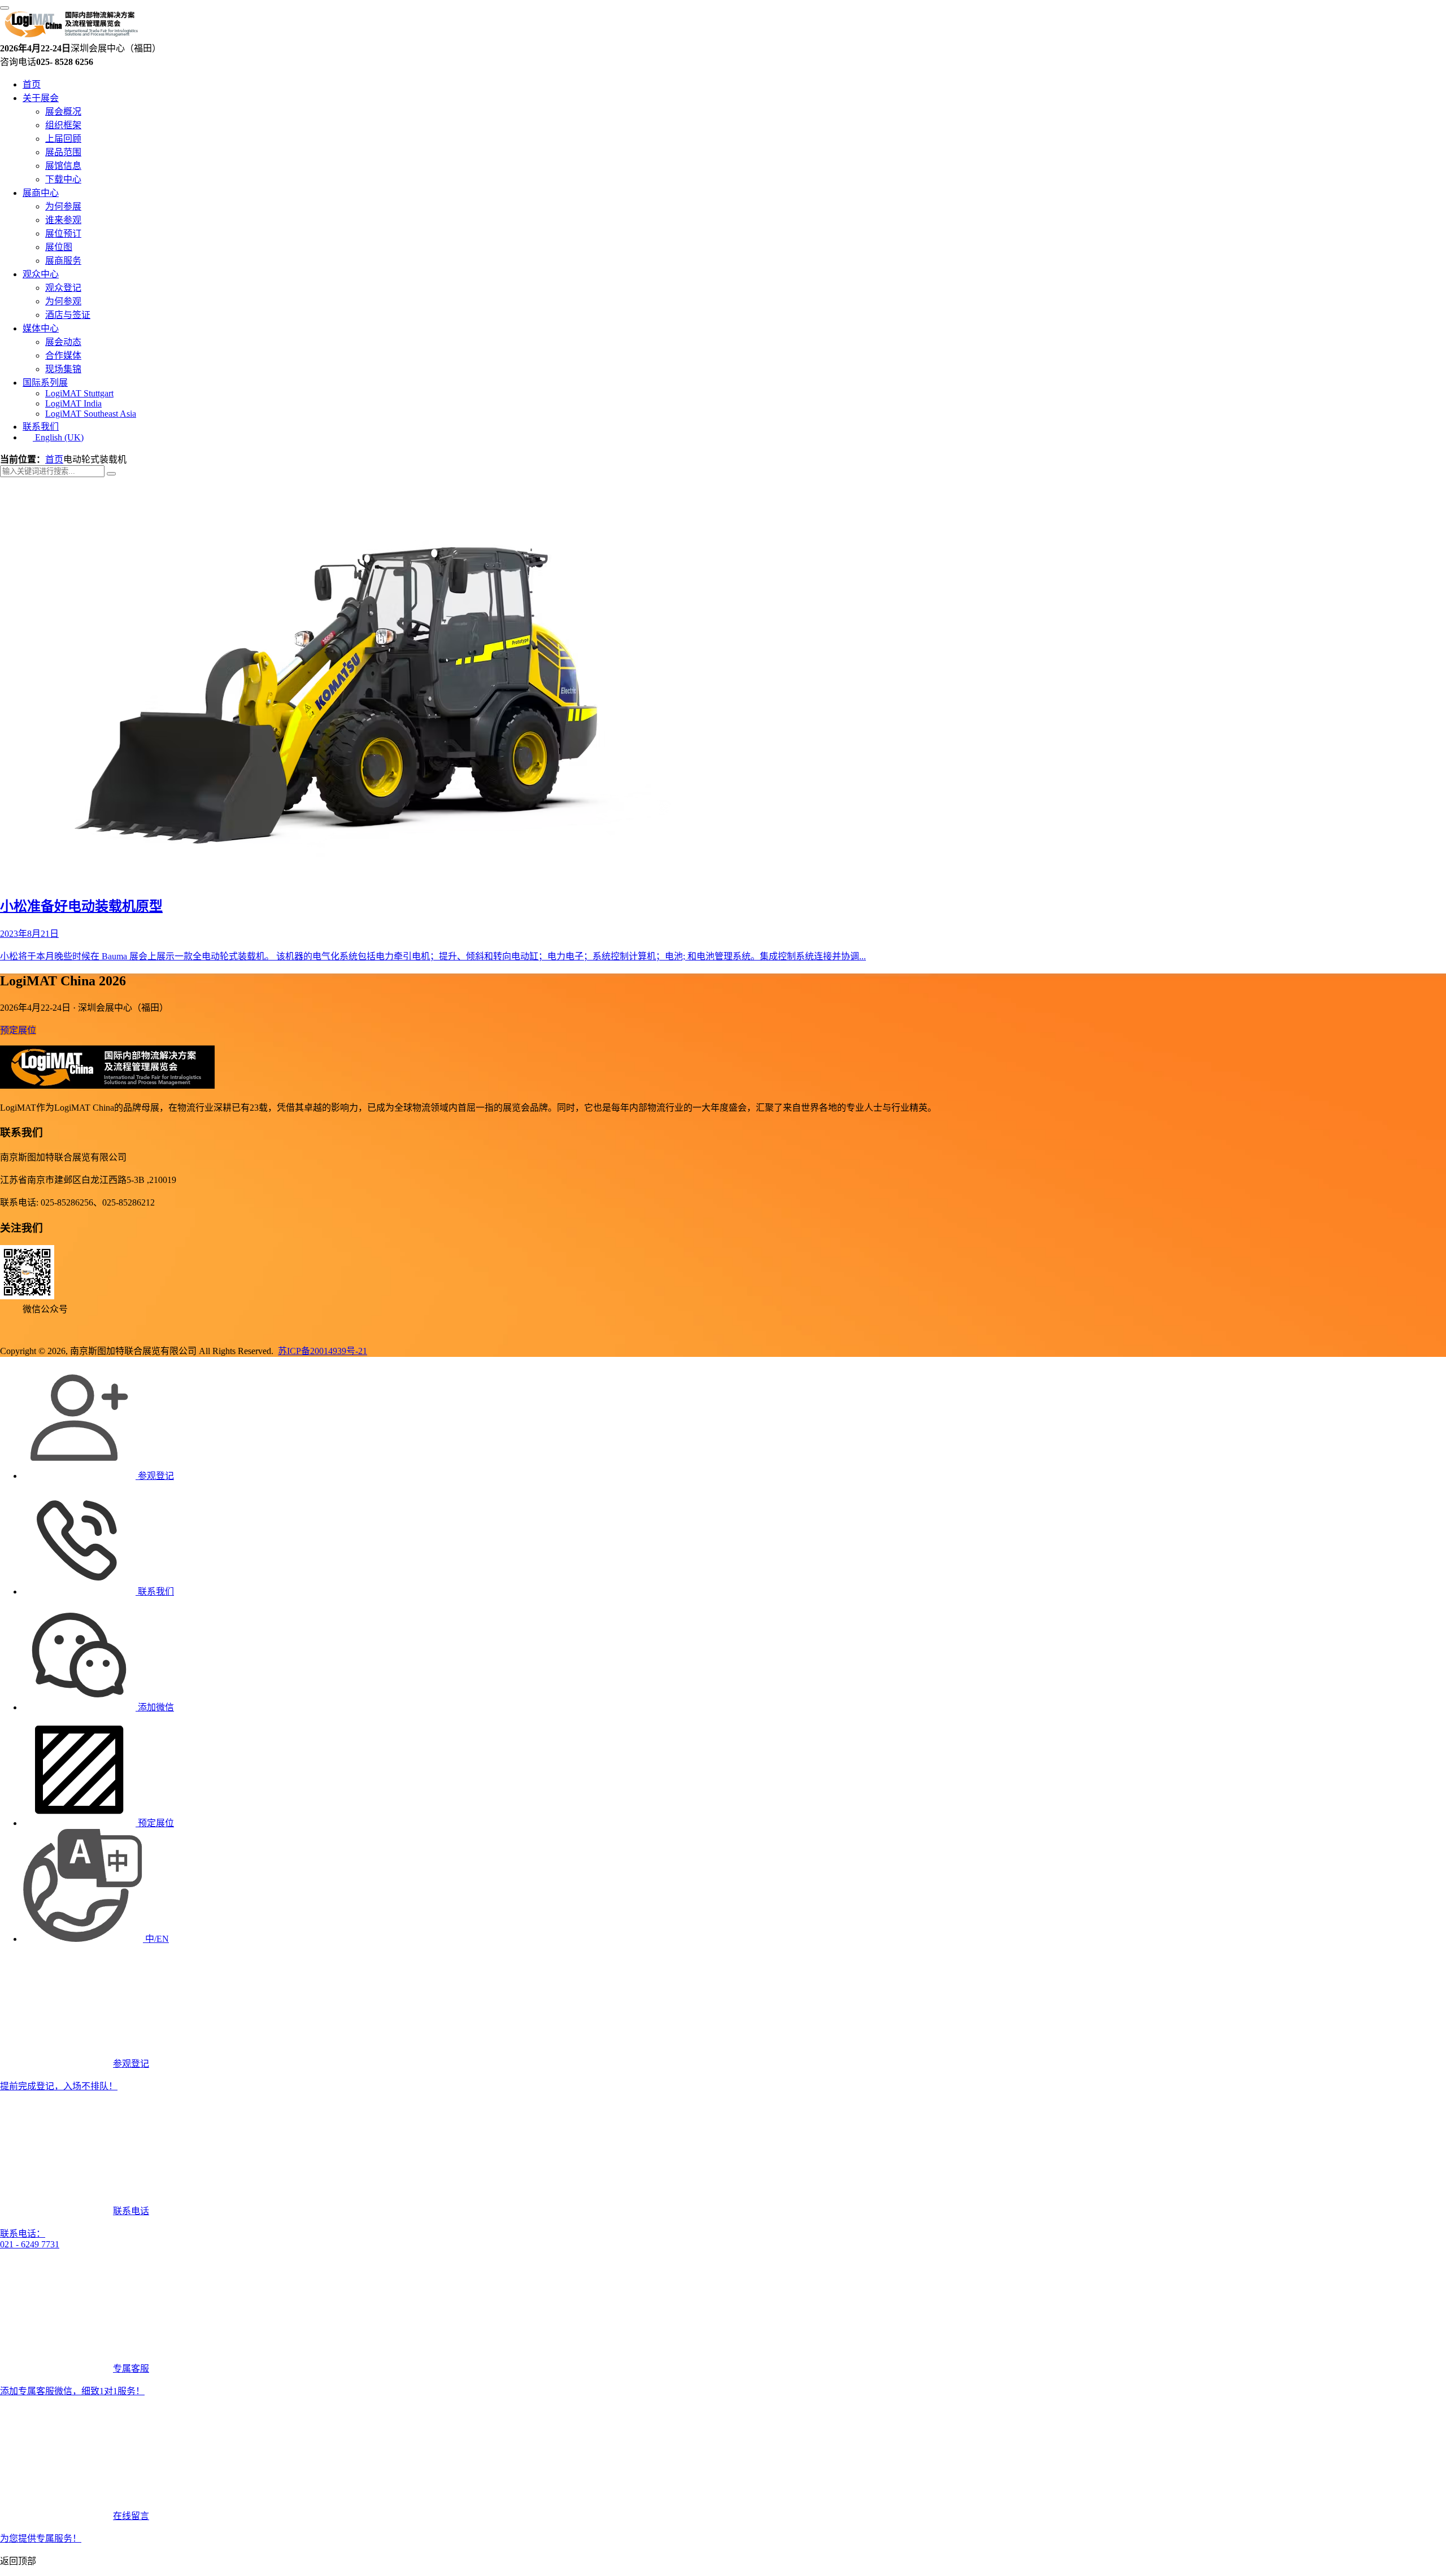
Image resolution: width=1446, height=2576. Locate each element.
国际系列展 (45, 383)
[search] (111, 474)
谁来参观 (63, 220)
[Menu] (5, 8)
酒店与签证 (68, 315)
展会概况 (63, 112)
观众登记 (63, 288)
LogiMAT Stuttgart (79, 393)
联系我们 (41, 427)
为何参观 (63, 301)
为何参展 (63, 206)
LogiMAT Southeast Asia (91, 414)
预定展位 (18, 1030)
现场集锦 (63, 369)
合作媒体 (63, 355)
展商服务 (63, 261)
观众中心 (41, 274)
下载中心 (63, 179)
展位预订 (63, 233)
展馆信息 (63, 166)
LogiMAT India (73, 403)
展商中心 (41, 193)
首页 (32, 84)
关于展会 (41, 98)
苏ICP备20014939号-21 (323, 1351)
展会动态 (63, 342)
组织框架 (63, 125)
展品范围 (63, 152)
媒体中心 (41, 328)
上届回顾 (63, 139)
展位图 (59, 247)
